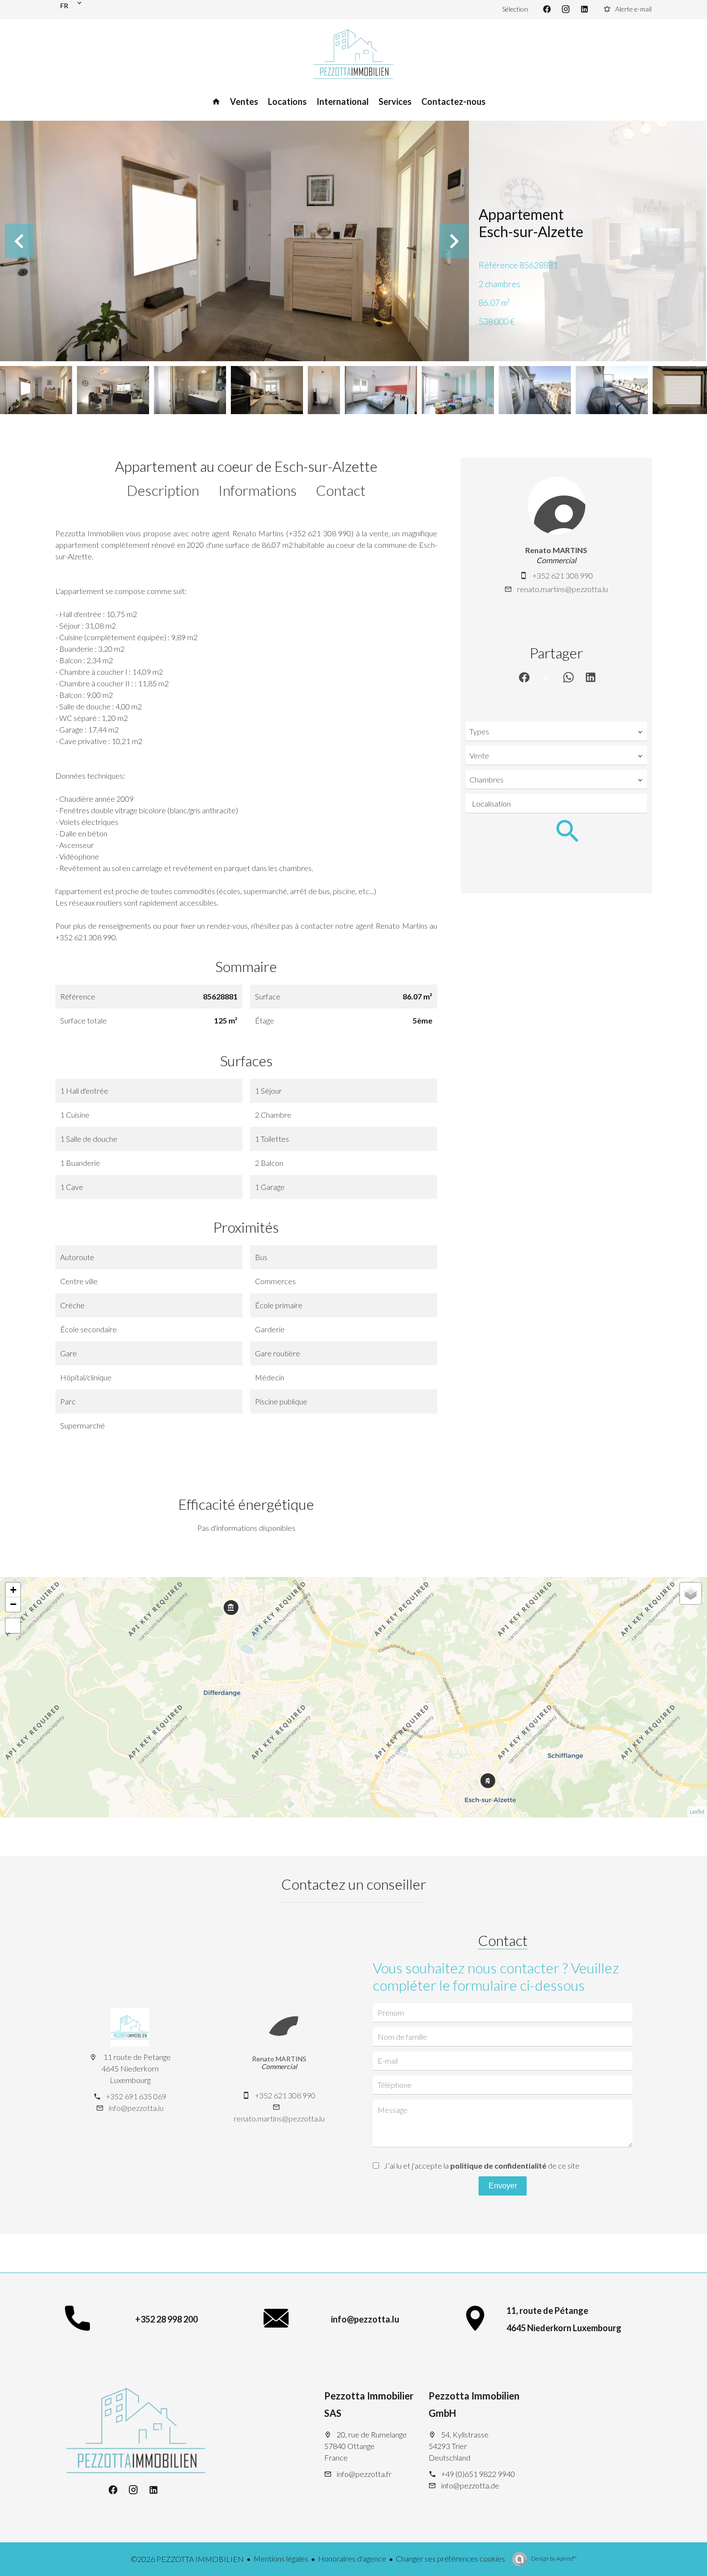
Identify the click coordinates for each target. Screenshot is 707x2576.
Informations (258, 490)
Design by (553, 2558)
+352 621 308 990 (563, 575)
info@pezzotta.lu (136, 2108)
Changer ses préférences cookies (450, 2558)
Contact (341, 490)
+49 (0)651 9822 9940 (478, 2474)
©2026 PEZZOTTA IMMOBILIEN (187, 2559)
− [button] (13, 1604)
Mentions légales (281, 2558)
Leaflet (697, 1812)
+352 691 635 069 (136, 2096)
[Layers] (691, 1593)
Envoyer (503, 2186)
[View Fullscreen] (13, 1626)
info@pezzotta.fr (364, 2474)
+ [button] (13, 1590)
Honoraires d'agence (352, 2558)
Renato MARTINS (556, 550)
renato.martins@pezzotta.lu (562, 589)
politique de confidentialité (498, 2166)
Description (163, 490)
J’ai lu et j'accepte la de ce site (482, 2166)
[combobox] (556, 732)
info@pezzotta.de (470, 2485)
